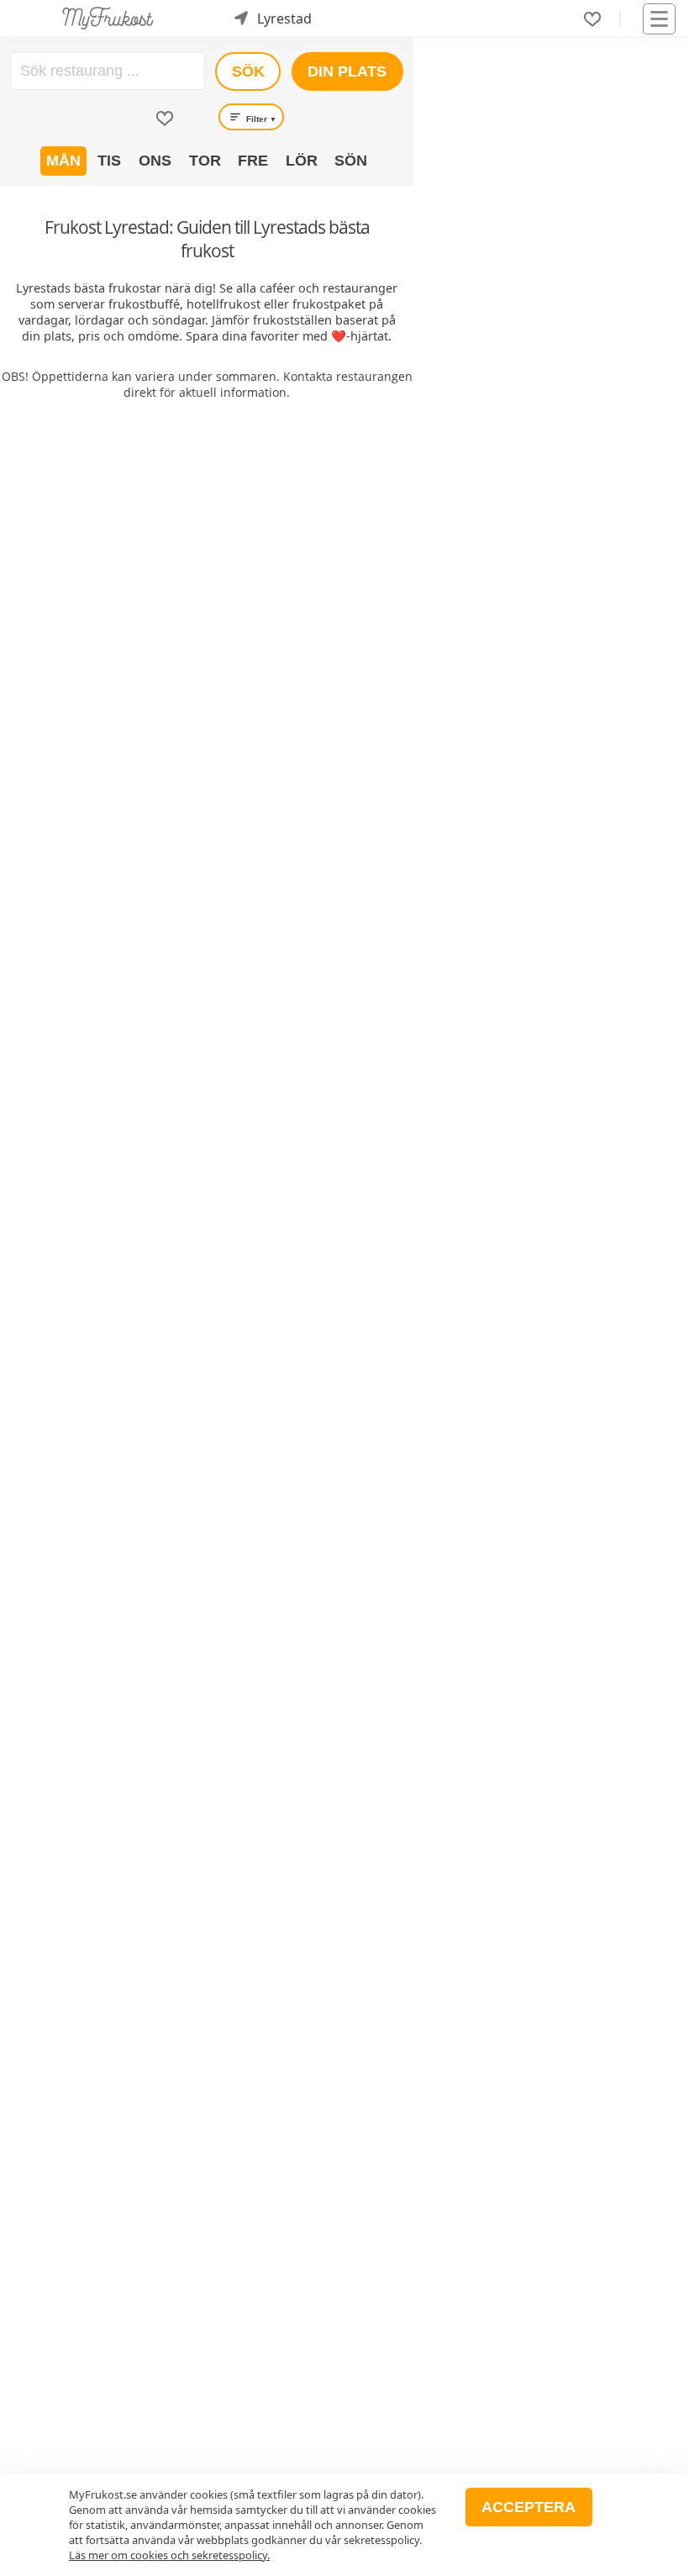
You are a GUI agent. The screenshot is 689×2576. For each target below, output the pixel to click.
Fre (253, 161)
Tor (205, 161)
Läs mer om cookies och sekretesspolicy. (169, 2555)
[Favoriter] (592, 19)
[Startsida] (108, 18)
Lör (302, 161)
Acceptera (529, 2507)
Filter (260, 119)
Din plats (347, 71)
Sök (248, 71)
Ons (155, 161)
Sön (351, 161)
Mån (63, 161)
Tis (109, 161)
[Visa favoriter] (165, 119)
